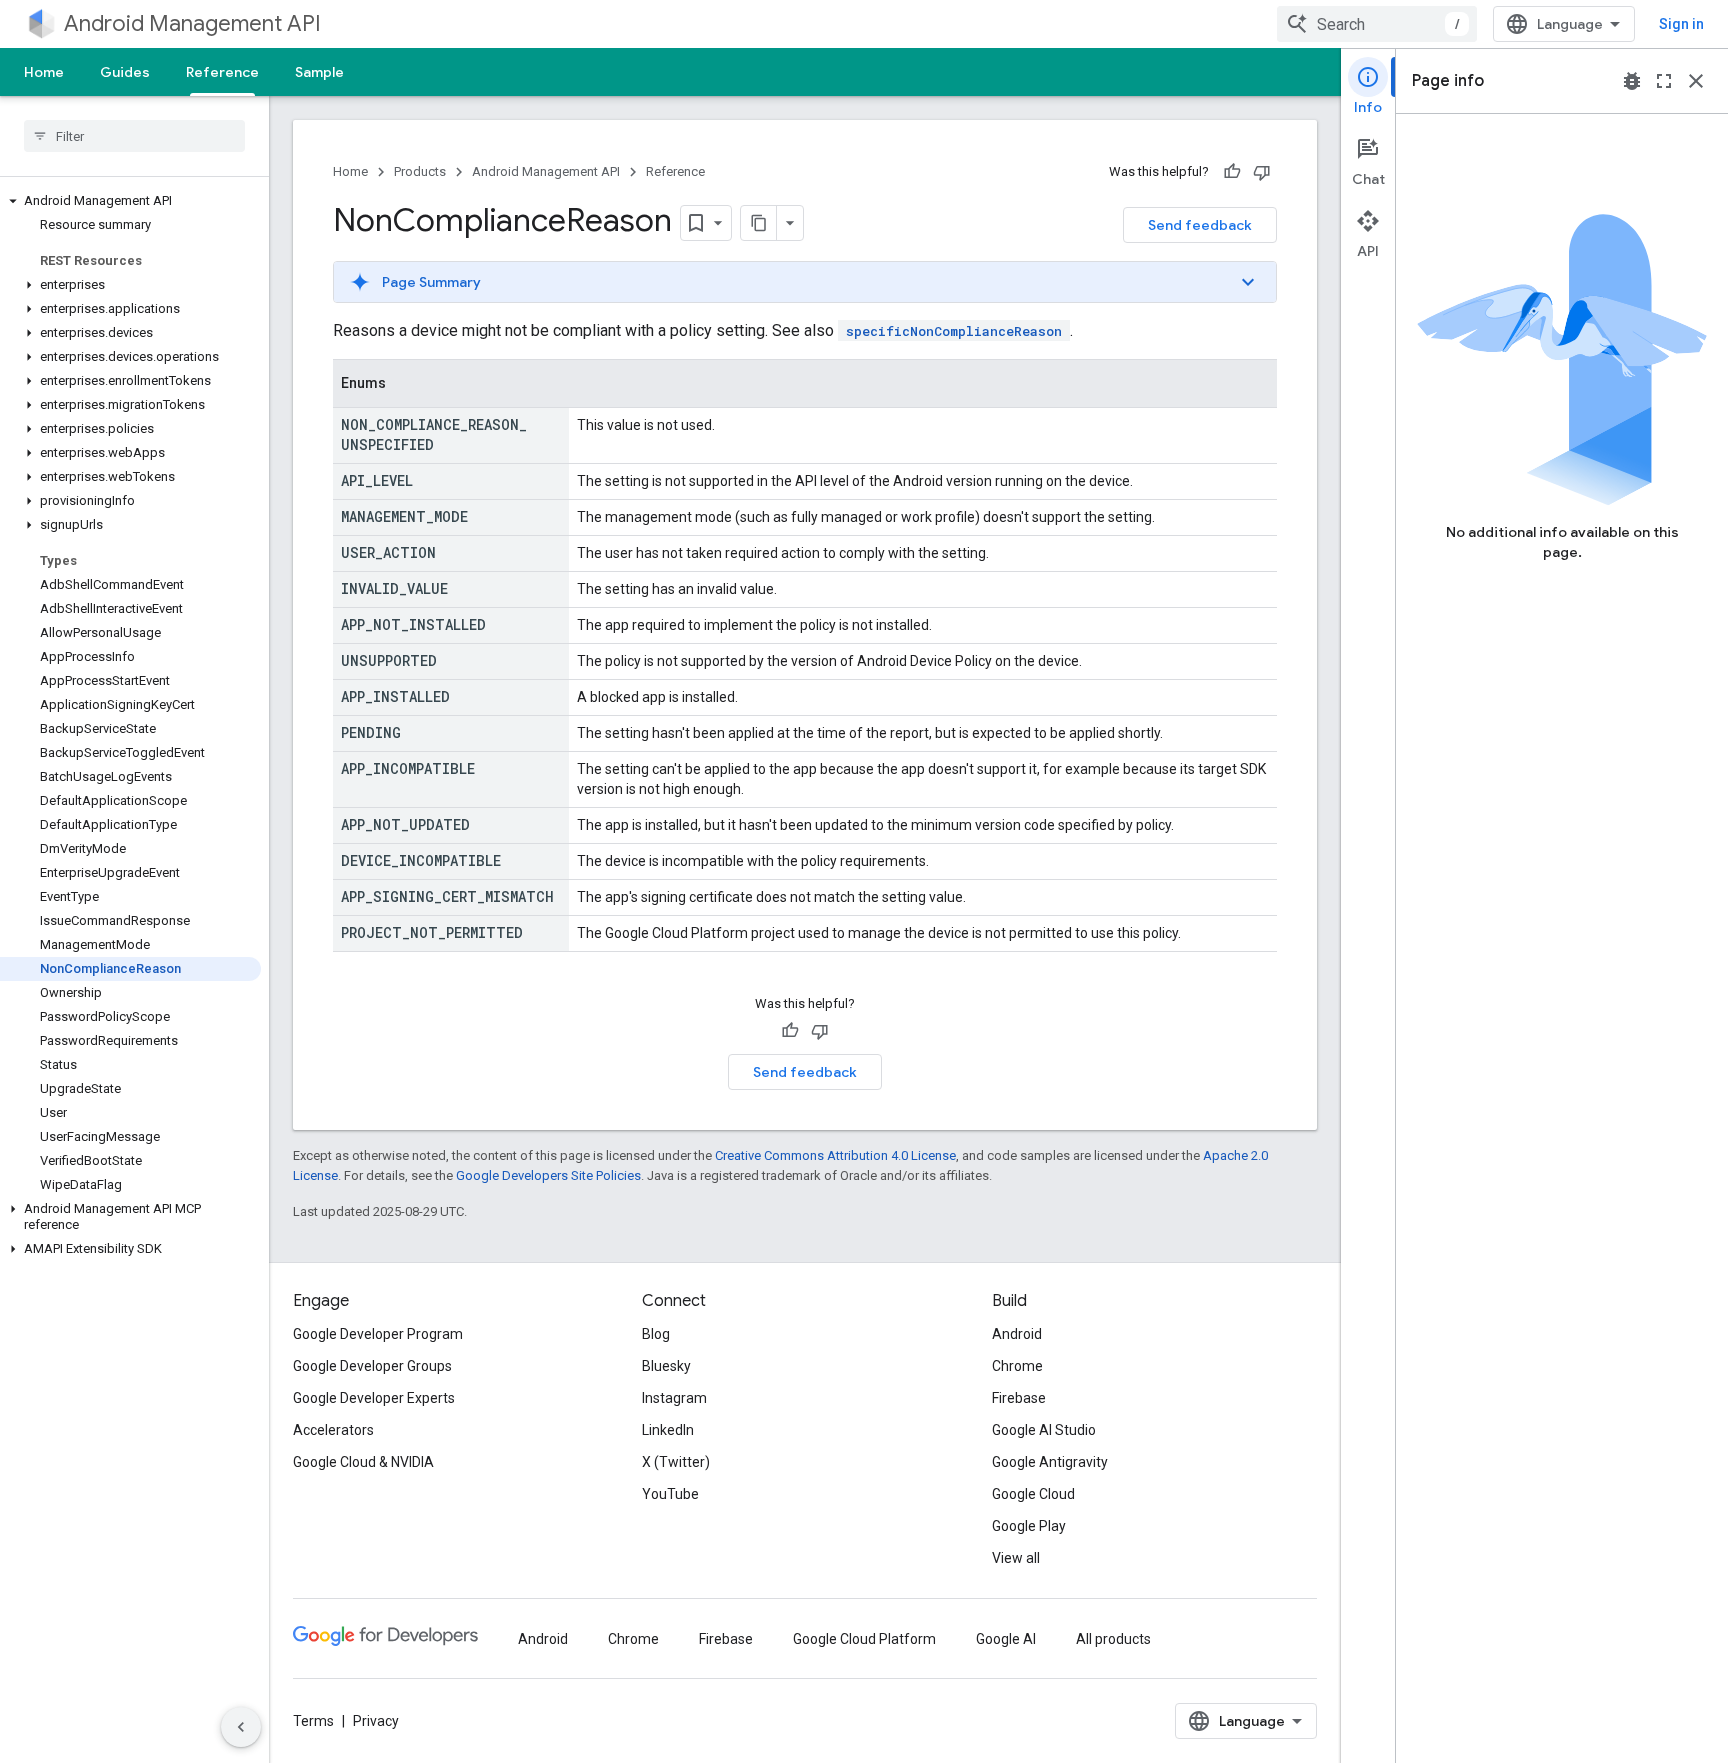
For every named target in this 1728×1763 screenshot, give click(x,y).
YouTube (670, 1494)
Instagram (674, 1398)
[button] (130, 201)
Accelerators (333, 1430)
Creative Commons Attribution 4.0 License (835, 1155)
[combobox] (1377, 24)
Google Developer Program (378, 1334)
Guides (125, 72)
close (1696, 81)
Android (1017, 1334)
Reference (222, 72)
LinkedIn (668, 1430)
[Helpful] (1232, 172)
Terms (313, 1721)
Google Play (1029, 1526)
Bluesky (666, 1366)
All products (1113, 1639)
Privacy (376, 1721)
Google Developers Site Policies (548, 1175)
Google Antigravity (1050, 1462)
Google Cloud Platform (864, 1639)
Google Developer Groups (372, 1366)
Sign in (1681, 24)
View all (1016, 1558)
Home (44, 72)
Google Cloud (1033, 1494)
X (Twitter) (676, 1462)
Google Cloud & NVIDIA (363, 1462)
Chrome (1017, 1366)
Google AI (1006, 1639)
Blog (656, 1334)
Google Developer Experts (374, 1398)
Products (420, 171)
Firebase (1019, 1398)
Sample (319, 72)
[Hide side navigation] (241, 1727)
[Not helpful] (1262, 172)
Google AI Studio (1044, 1430)
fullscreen (1664, 81)
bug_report (1632, 81)
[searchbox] (134, 136)
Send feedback (1200, 225)
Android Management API (192, 23)
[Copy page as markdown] (759, 223)
